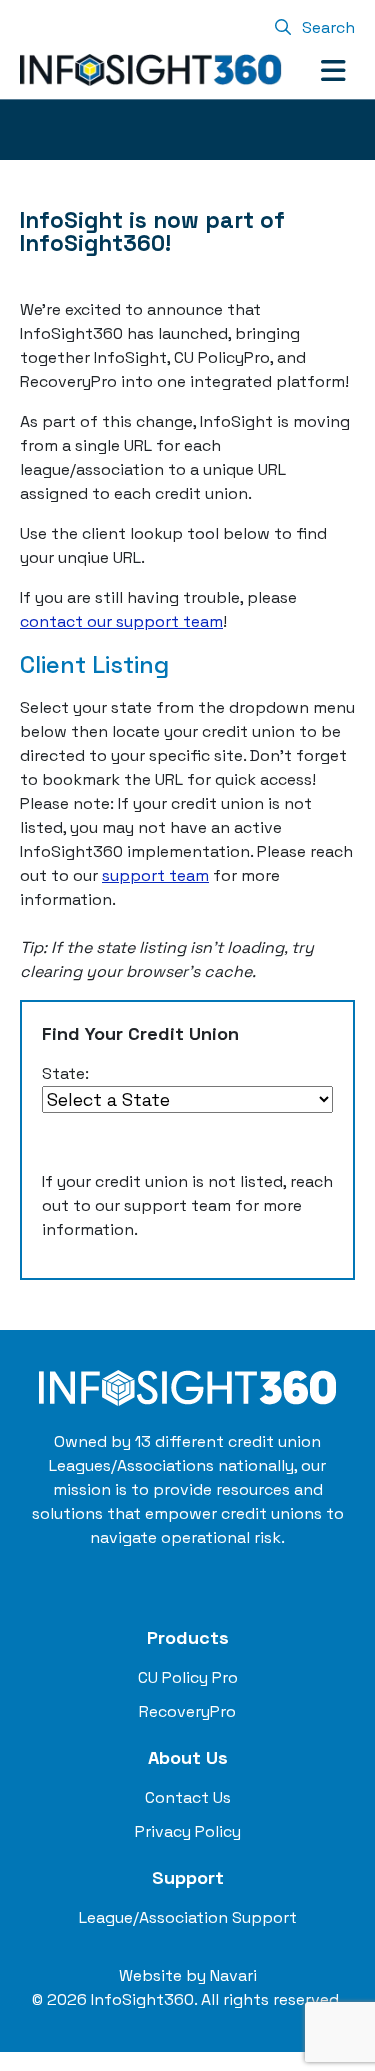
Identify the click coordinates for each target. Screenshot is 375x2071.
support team (155, 875)
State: (65, 1073)
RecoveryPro (187, 1711)
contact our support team (121, 621)
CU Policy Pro (188, 1677)
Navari (233, 1975)
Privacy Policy (188, 1831)
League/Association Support (188, 1917)
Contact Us (188, 1797)
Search (326, 27)
